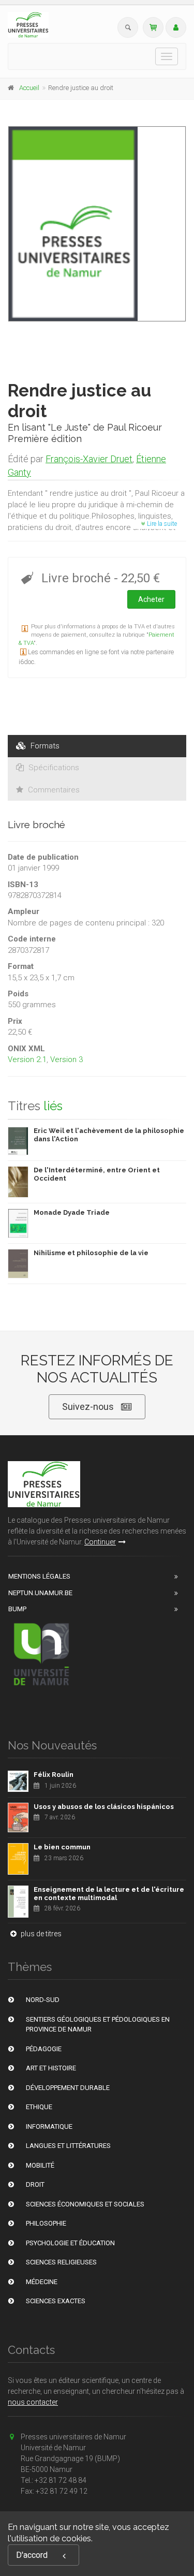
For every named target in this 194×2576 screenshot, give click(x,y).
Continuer (100, 1542)
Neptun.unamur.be (40, 1593)
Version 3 (66, 1059)
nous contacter (33, 2402)
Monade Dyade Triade (72, 1212)
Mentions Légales (39, 1576)
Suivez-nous (88, 1407)
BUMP (17, 1609)
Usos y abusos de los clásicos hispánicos (104, 1807)
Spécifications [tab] (53, 768)
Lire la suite (161, 524)
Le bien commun (62, 1847)
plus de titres (40, 1934)
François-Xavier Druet (89, 459)
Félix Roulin (54, 1775)
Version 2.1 (27, 1059)
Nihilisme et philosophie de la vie (91, 1253)
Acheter (151, 599)
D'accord (32, 2555)
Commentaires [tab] (53, 790)
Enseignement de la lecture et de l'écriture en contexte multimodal (109, 1894)
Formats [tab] (44, 746)
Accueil (29, 88)
